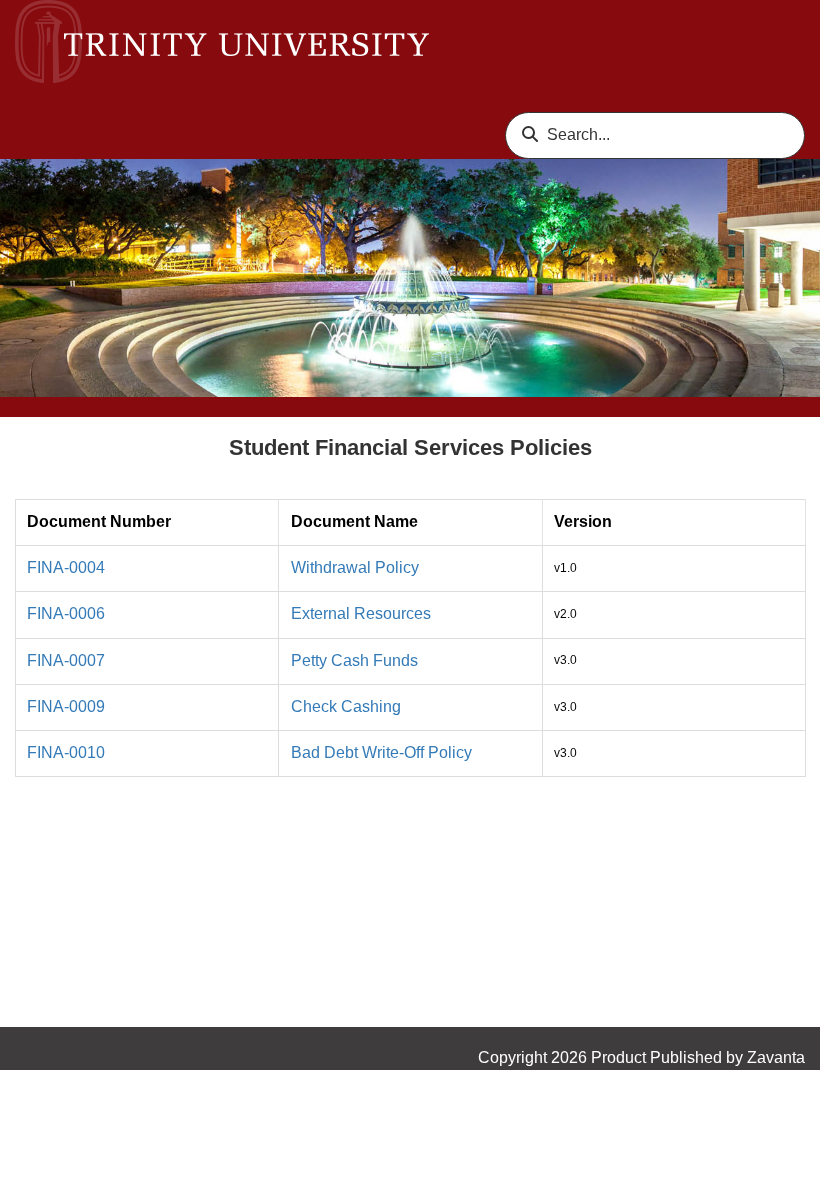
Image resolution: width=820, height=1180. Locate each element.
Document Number (99, 521)
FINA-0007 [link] (66, 660)
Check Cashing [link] (346, 706)
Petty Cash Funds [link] (354, 660)
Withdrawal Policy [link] (355, 567)
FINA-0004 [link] (66, 567)
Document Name (354, 521)
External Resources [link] (361, 613)
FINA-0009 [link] (66, 706)
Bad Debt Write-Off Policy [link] (381, 752)
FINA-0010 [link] (66, 752)
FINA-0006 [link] (66, 613)
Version (583, 521)
